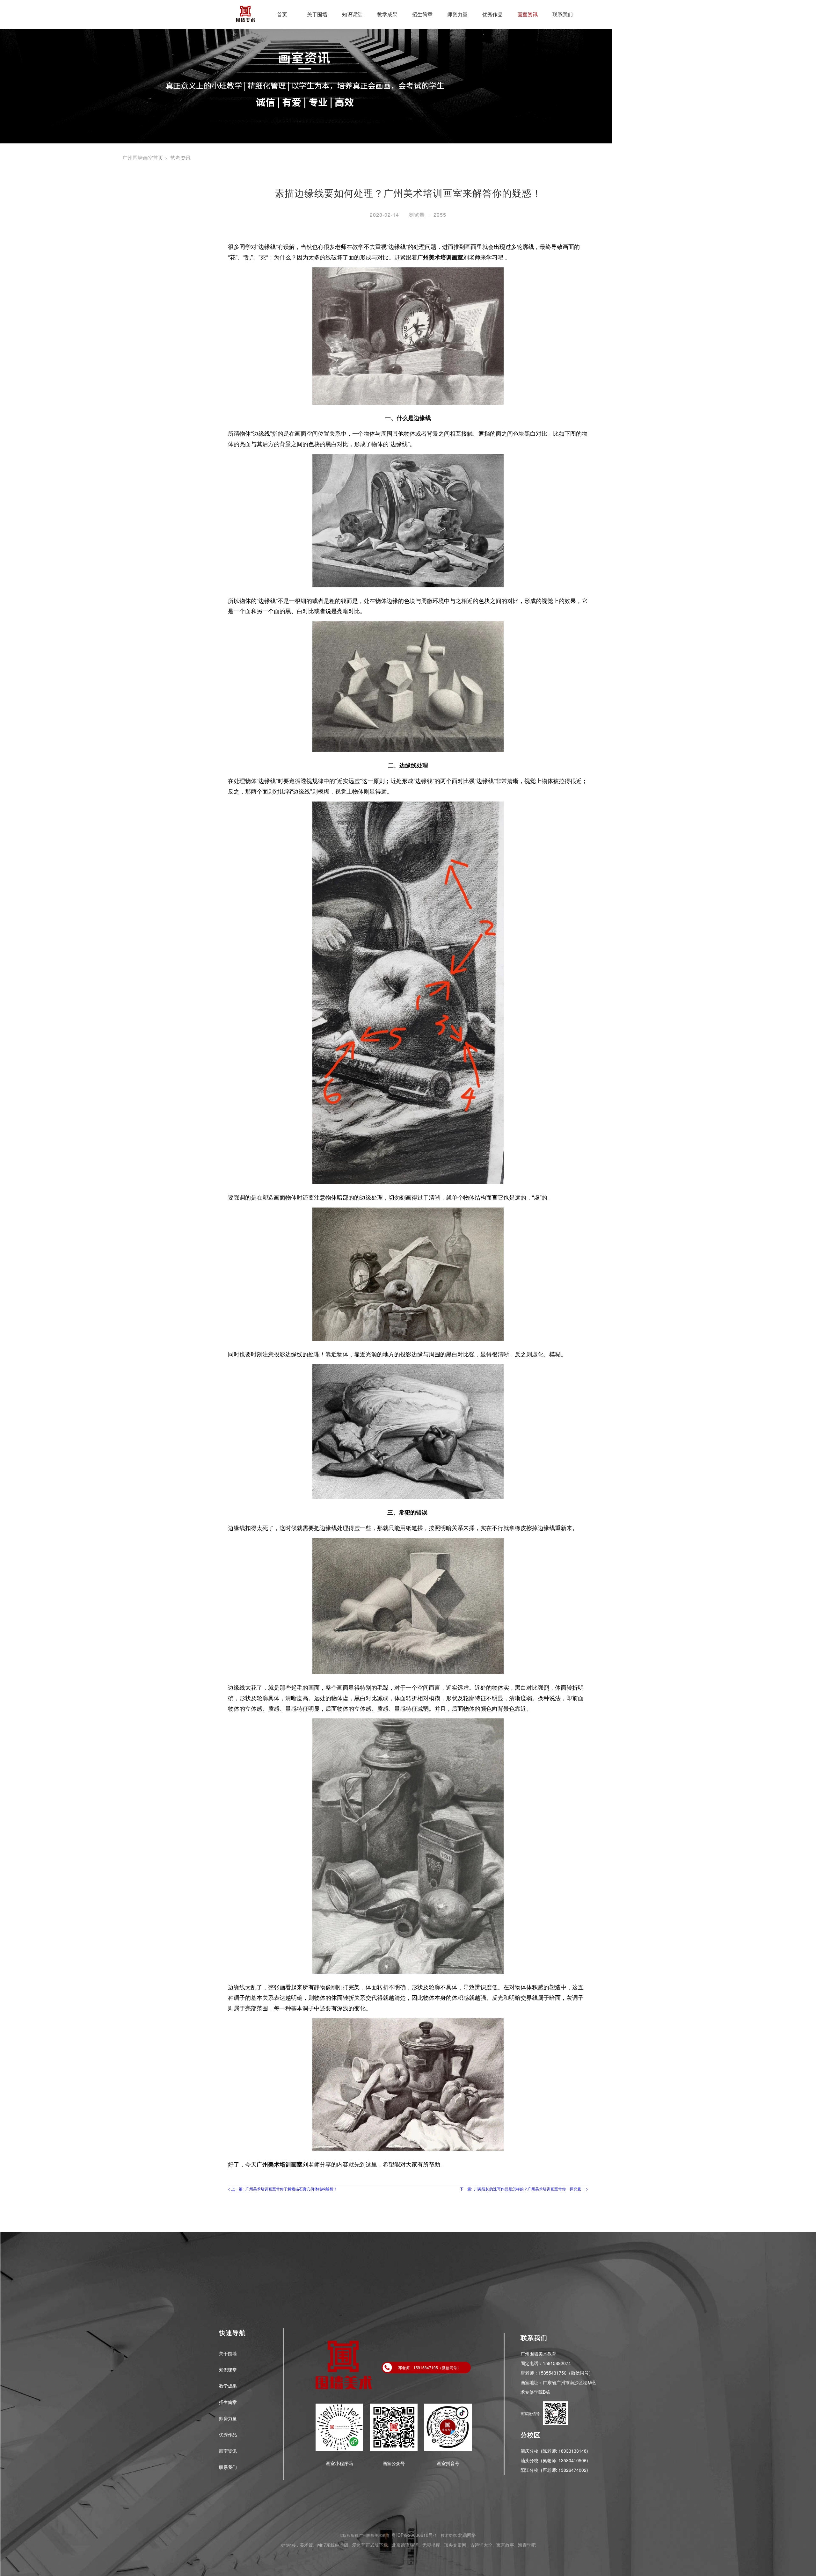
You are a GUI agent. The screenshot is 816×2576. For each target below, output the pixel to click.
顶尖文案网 (455, 2545)
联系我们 (563, 14)
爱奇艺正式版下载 (370, 2545)
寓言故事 (505, 2545)
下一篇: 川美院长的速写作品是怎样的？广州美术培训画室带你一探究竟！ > (524, 2189)
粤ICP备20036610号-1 (414, 2535)
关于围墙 (317, 14)
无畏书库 (431, 2545)
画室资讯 (528, 14)
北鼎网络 (467, 2535)
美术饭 (306, 2545)
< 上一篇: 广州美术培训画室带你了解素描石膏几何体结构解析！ (283, 2189)
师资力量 (457, 14)
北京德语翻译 (405, 2545)
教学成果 (387, 14)
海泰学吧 (527, 2545)
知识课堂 (352, 14)
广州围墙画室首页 (143, 158)
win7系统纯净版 (333, 2545)
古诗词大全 (481, 2545)
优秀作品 (492, 14)
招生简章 (422, 14)
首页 (282, 14)
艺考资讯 (180, 158)
